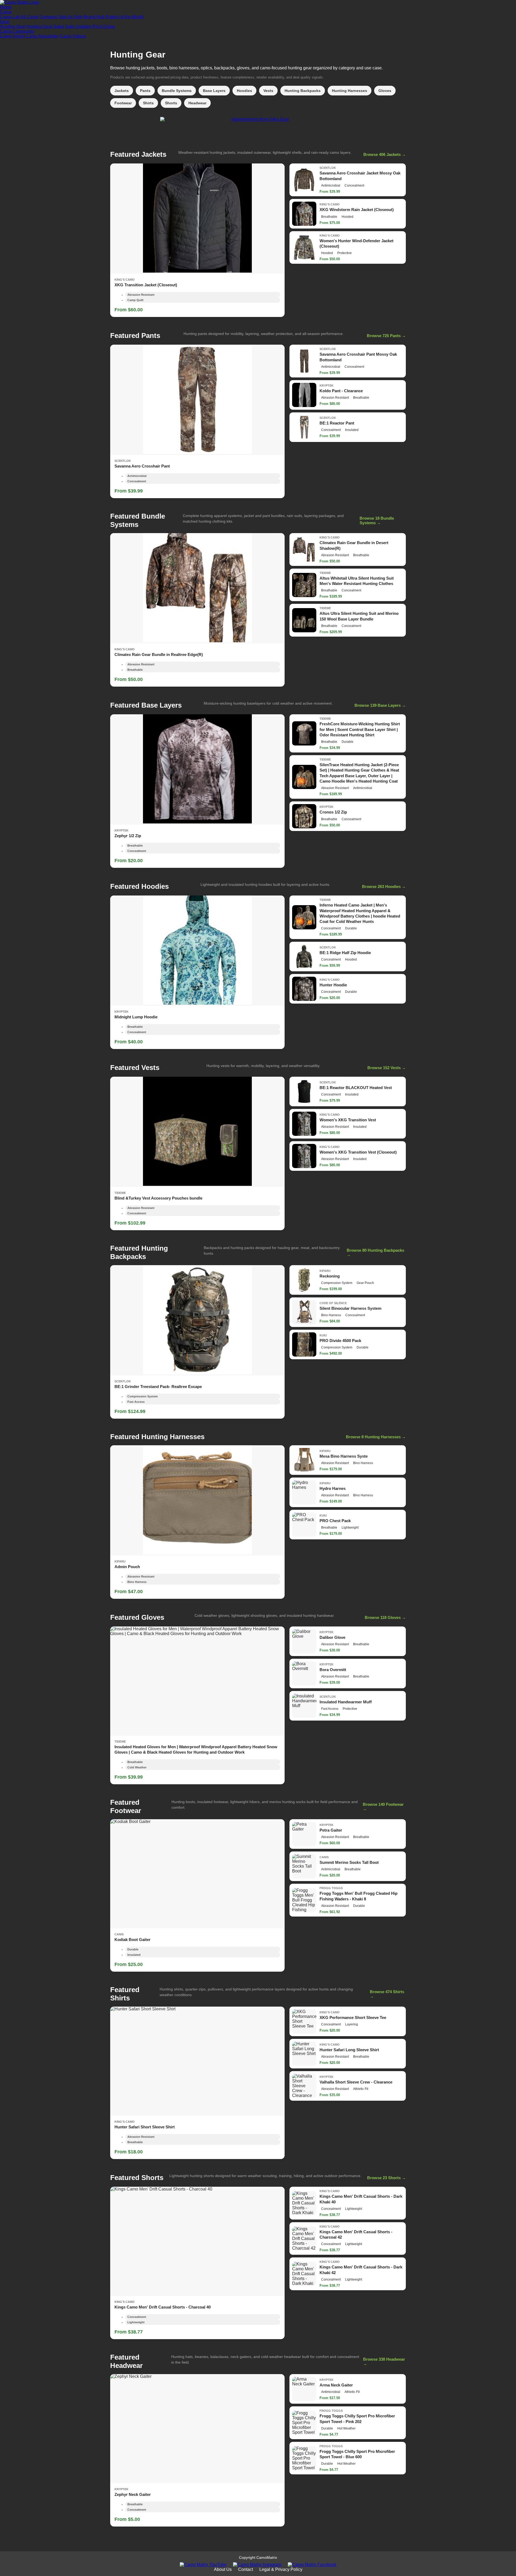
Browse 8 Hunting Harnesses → (376, 1437)
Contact (246, 2569)
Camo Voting (12, 36)
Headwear (197, 103)
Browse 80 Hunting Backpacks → (375, 1253)
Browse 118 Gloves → (385, 1617)
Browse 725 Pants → (386, 336)
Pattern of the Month (125, 17)
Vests (268, 91)
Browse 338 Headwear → (384, 2361)
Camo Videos (73, 36)
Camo (6, 12)
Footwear (123, 103)
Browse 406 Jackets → (385, 154)
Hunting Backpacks (303, 91)
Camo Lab (10, 17)
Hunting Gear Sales (45, 26)
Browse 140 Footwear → (383, 1807)
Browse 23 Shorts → (386, 2178)
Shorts (171, 103)
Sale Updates (78, 26)
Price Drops (104, 26)
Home (6, 7)
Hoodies (244, 91)
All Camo (30, 17)
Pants (145, 91)
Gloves (385, 91)
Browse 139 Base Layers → (380, 705)
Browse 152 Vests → (387, 1068)
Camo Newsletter (42, 36)
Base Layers (214, 91)
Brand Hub (94, 17)
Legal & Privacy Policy (281, 2569)
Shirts (148, 103)
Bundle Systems (177, 91)
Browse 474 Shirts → (387, 1994)
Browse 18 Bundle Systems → (377, 520)
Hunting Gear (13, 26)
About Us (223, 2569)
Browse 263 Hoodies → (384, 886)
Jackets (122, 91)
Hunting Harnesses (350, 91)
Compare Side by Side (61, 17)
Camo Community (17, 31)
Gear (5, 22)
